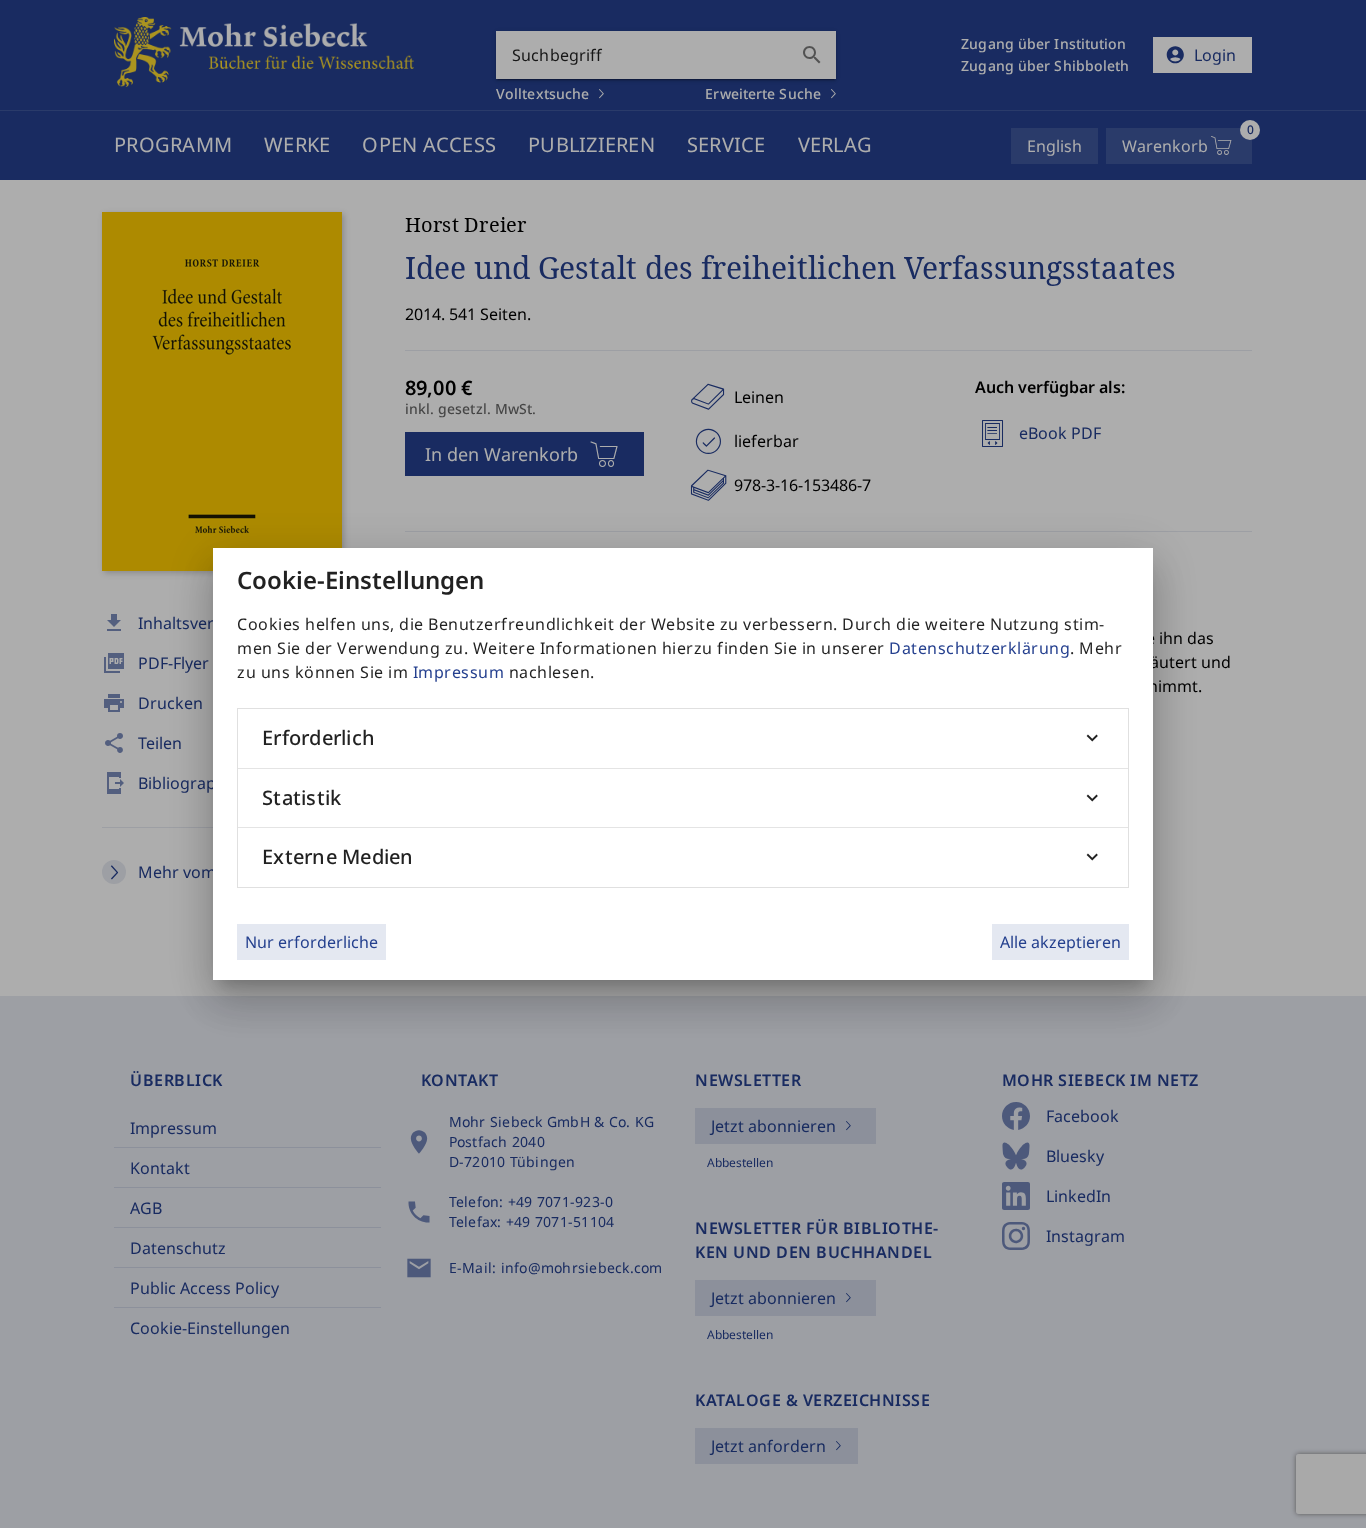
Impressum (459, 672)
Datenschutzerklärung (979, 648)
